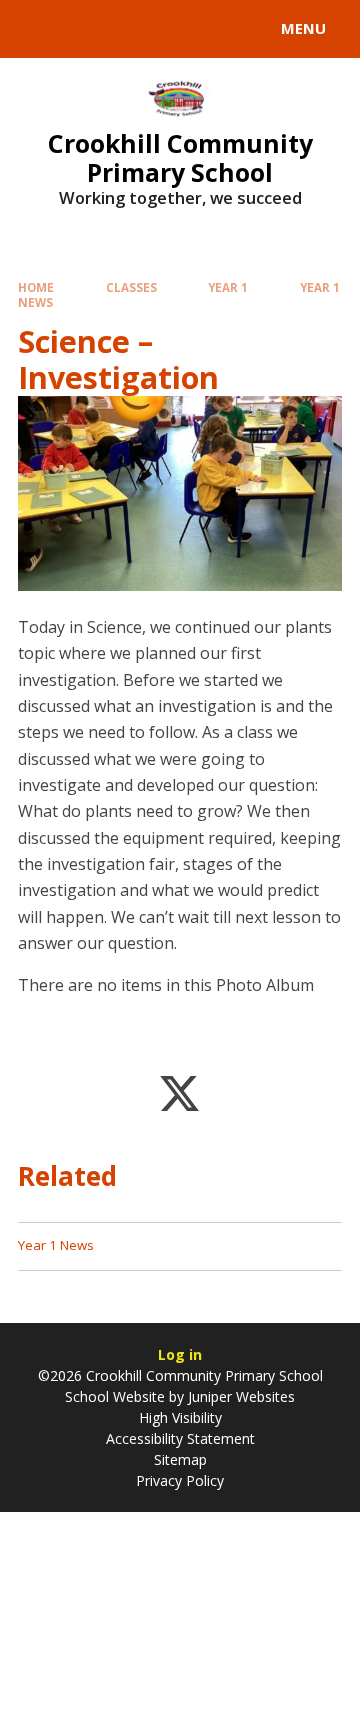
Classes (131, 287)
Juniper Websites (239, 1396)
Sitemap (180, 1459)
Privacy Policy (180, 1480)
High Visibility (180, 1417)
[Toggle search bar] (38, 29)
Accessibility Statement (180, 1438)
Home (36, 287)
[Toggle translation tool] (88, 29)
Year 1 (228, 287)
